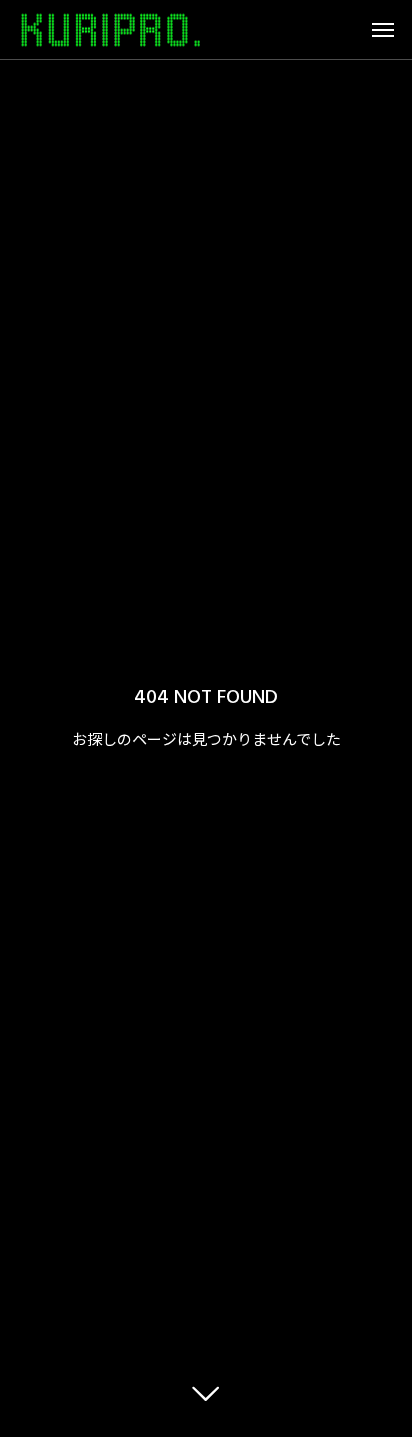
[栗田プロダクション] (110, 29)
